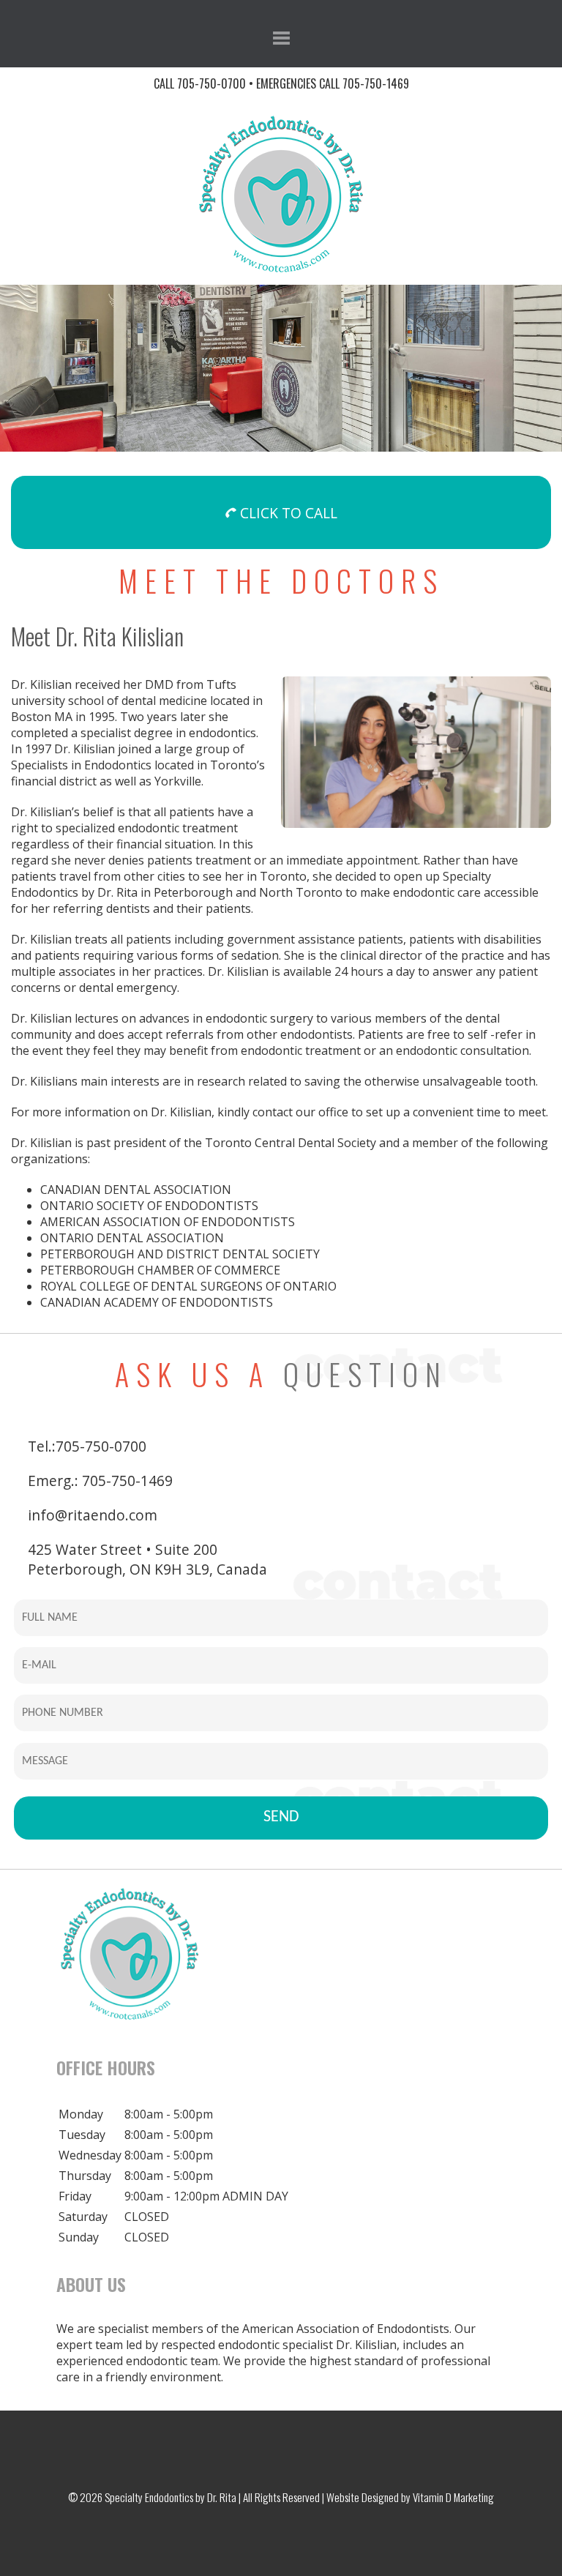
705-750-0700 (211, 83)
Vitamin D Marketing (453, 2497)
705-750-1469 (376, 83)
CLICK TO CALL (287, 513)
